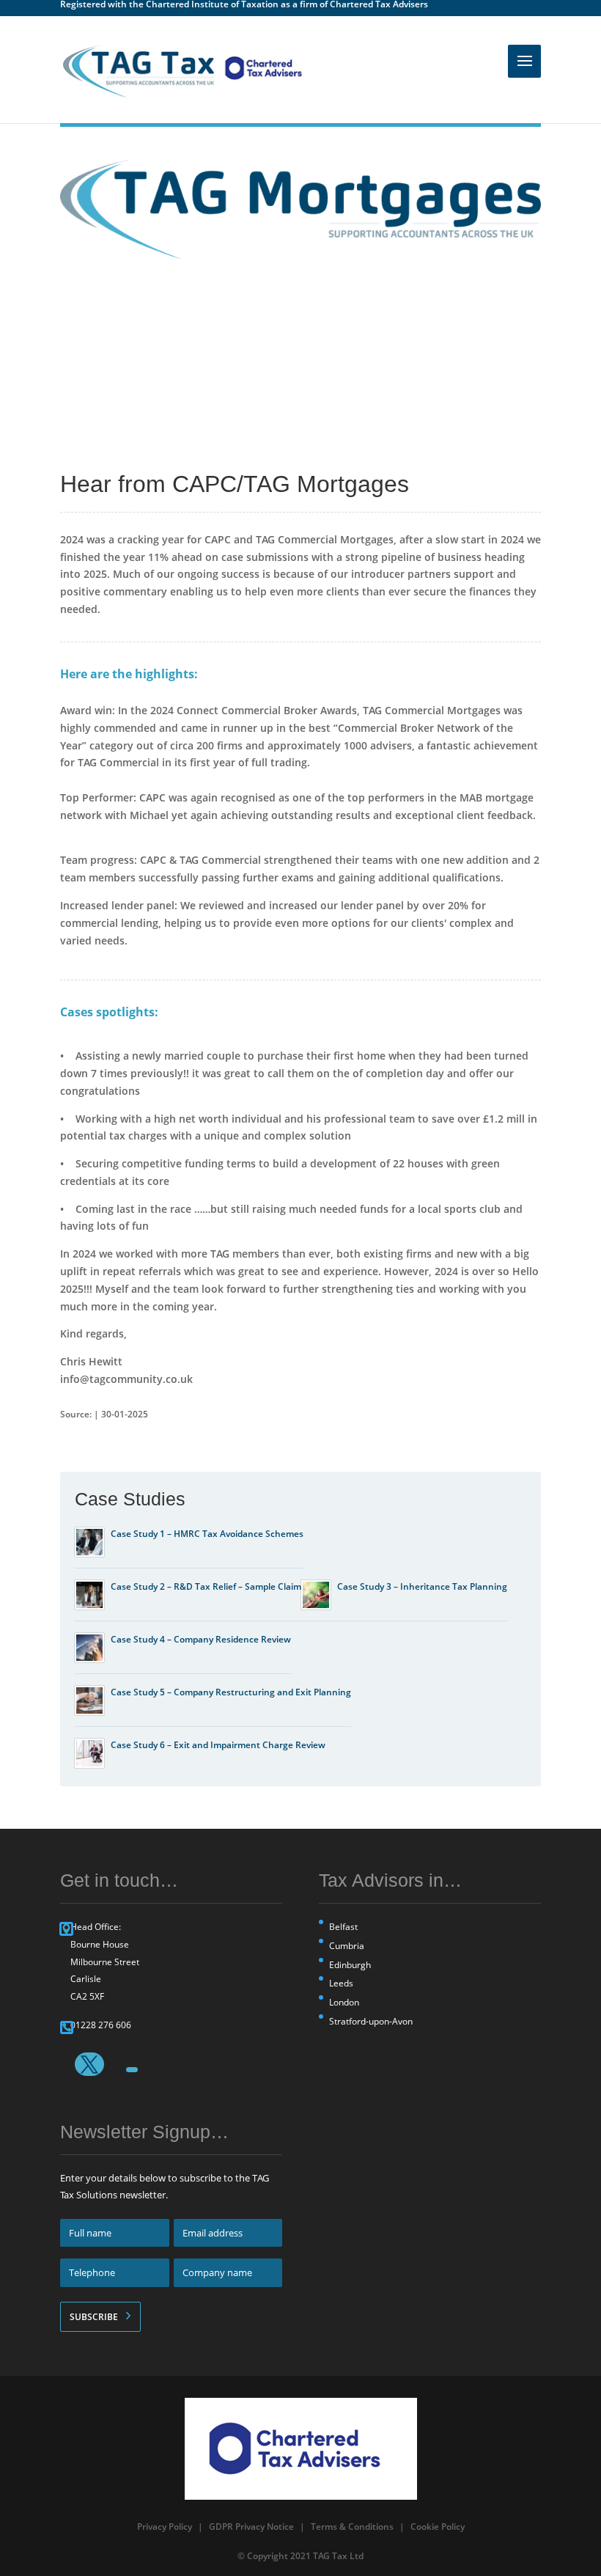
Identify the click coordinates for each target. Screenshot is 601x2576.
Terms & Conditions (352, 2527)
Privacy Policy (165, 2527)
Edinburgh (350, 1965)
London (344, 2002)
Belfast (343, 1927)
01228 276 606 (101, 2025)
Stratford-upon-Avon (371, 2021)
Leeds (341, 1983)
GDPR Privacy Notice (251, 2527)
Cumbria (347, 1946)
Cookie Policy (438, 2527)
